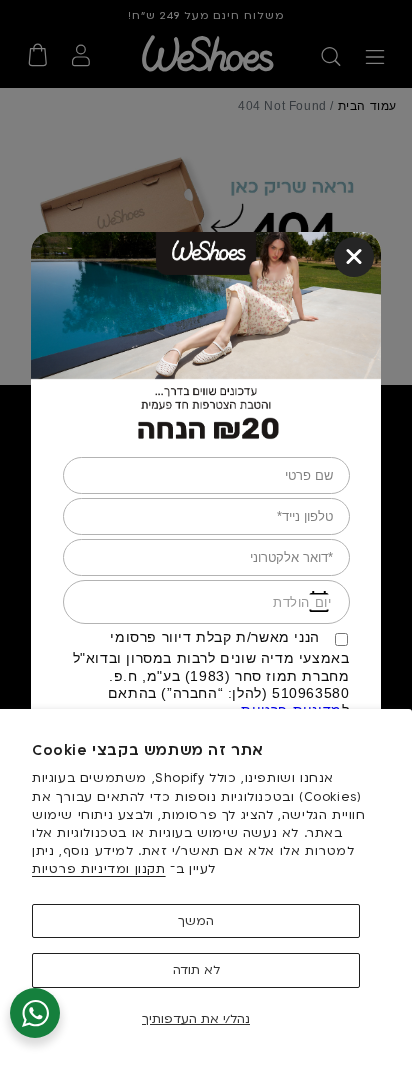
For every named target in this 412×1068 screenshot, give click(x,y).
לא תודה (196, 970)
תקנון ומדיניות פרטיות (99, 869)
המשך (196, 921)
